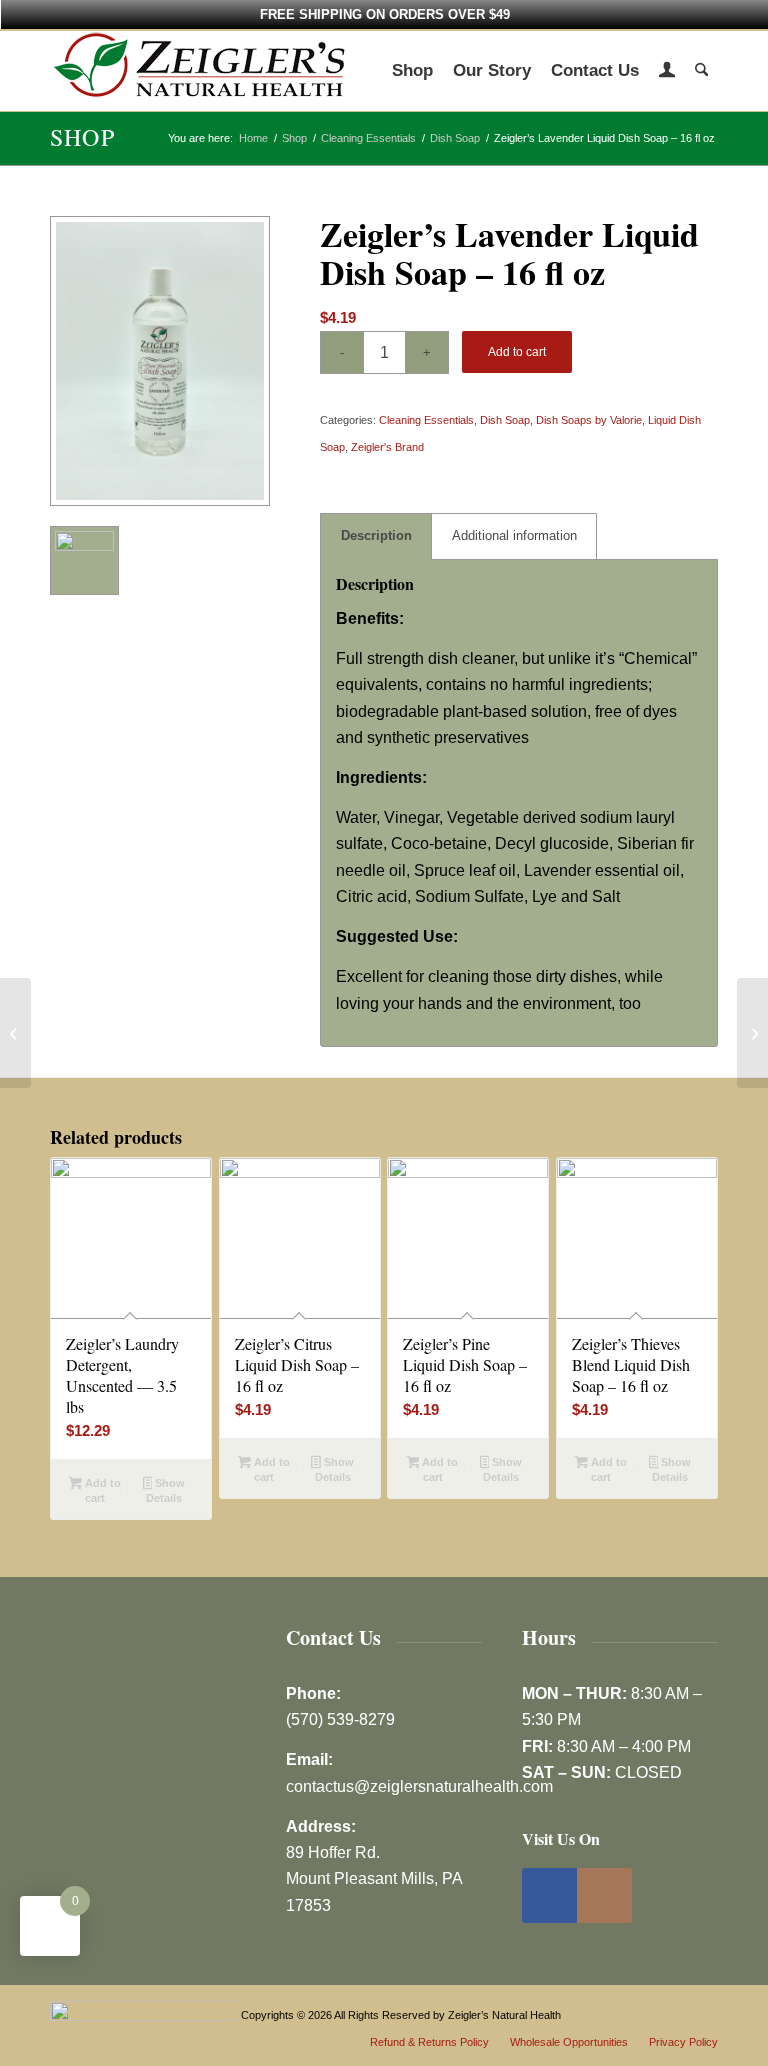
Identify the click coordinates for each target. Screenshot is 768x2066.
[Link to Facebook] (549, 1895)
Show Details (165, 1490)
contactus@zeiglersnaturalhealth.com (419, 1786)
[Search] (701, 71)
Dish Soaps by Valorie (589, 420)
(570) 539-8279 (340, 1719)
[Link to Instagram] (604, 1895)
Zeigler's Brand (387, 447)
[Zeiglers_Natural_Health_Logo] (200, 71)
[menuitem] (412, 71)
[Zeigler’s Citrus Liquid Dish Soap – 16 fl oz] (15, 1033)
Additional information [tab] (514, 535)
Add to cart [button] (101, 1490)
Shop (82, 137)
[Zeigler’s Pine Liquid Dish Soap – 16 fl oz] (752, 1033)
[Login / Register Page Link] (667, 73)
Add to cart (517, 352)
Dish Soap (505, 420)
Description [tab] (376, 535)
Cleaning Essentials (426, 420)
